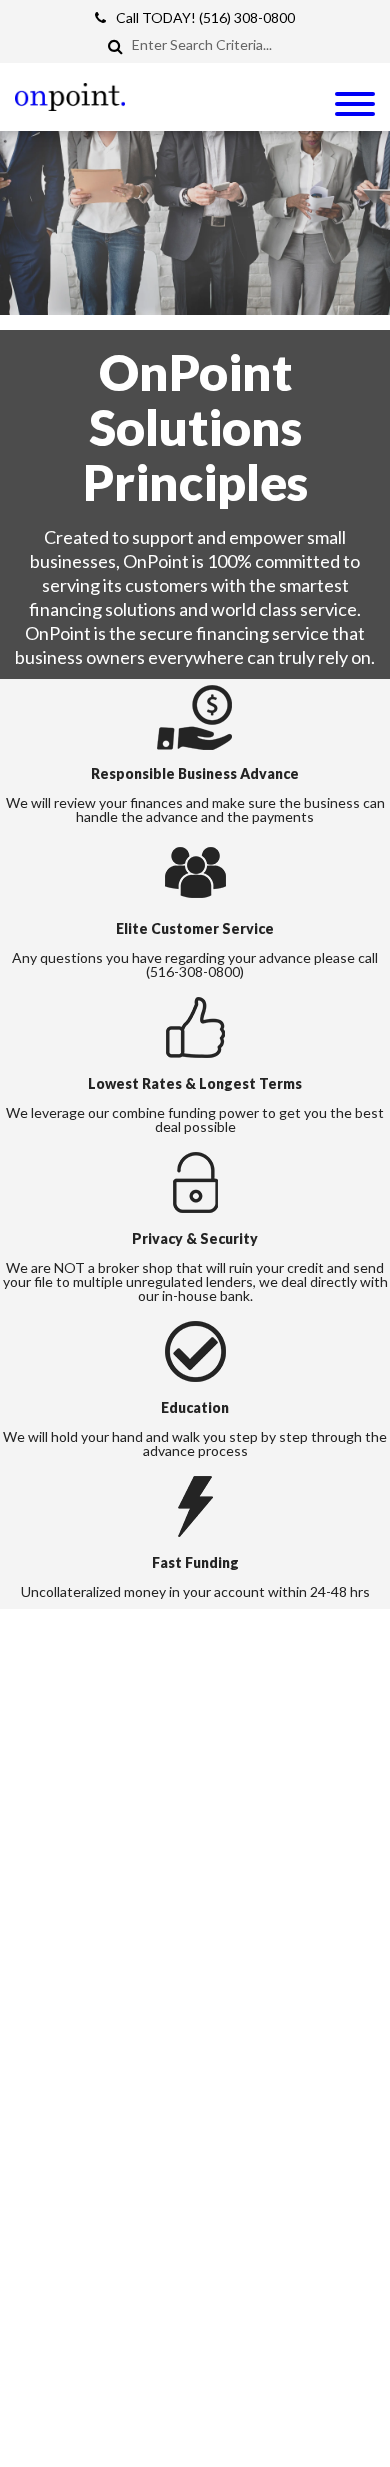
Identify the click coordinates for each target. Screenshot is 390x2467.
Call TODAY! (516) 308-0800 (205, 17)
